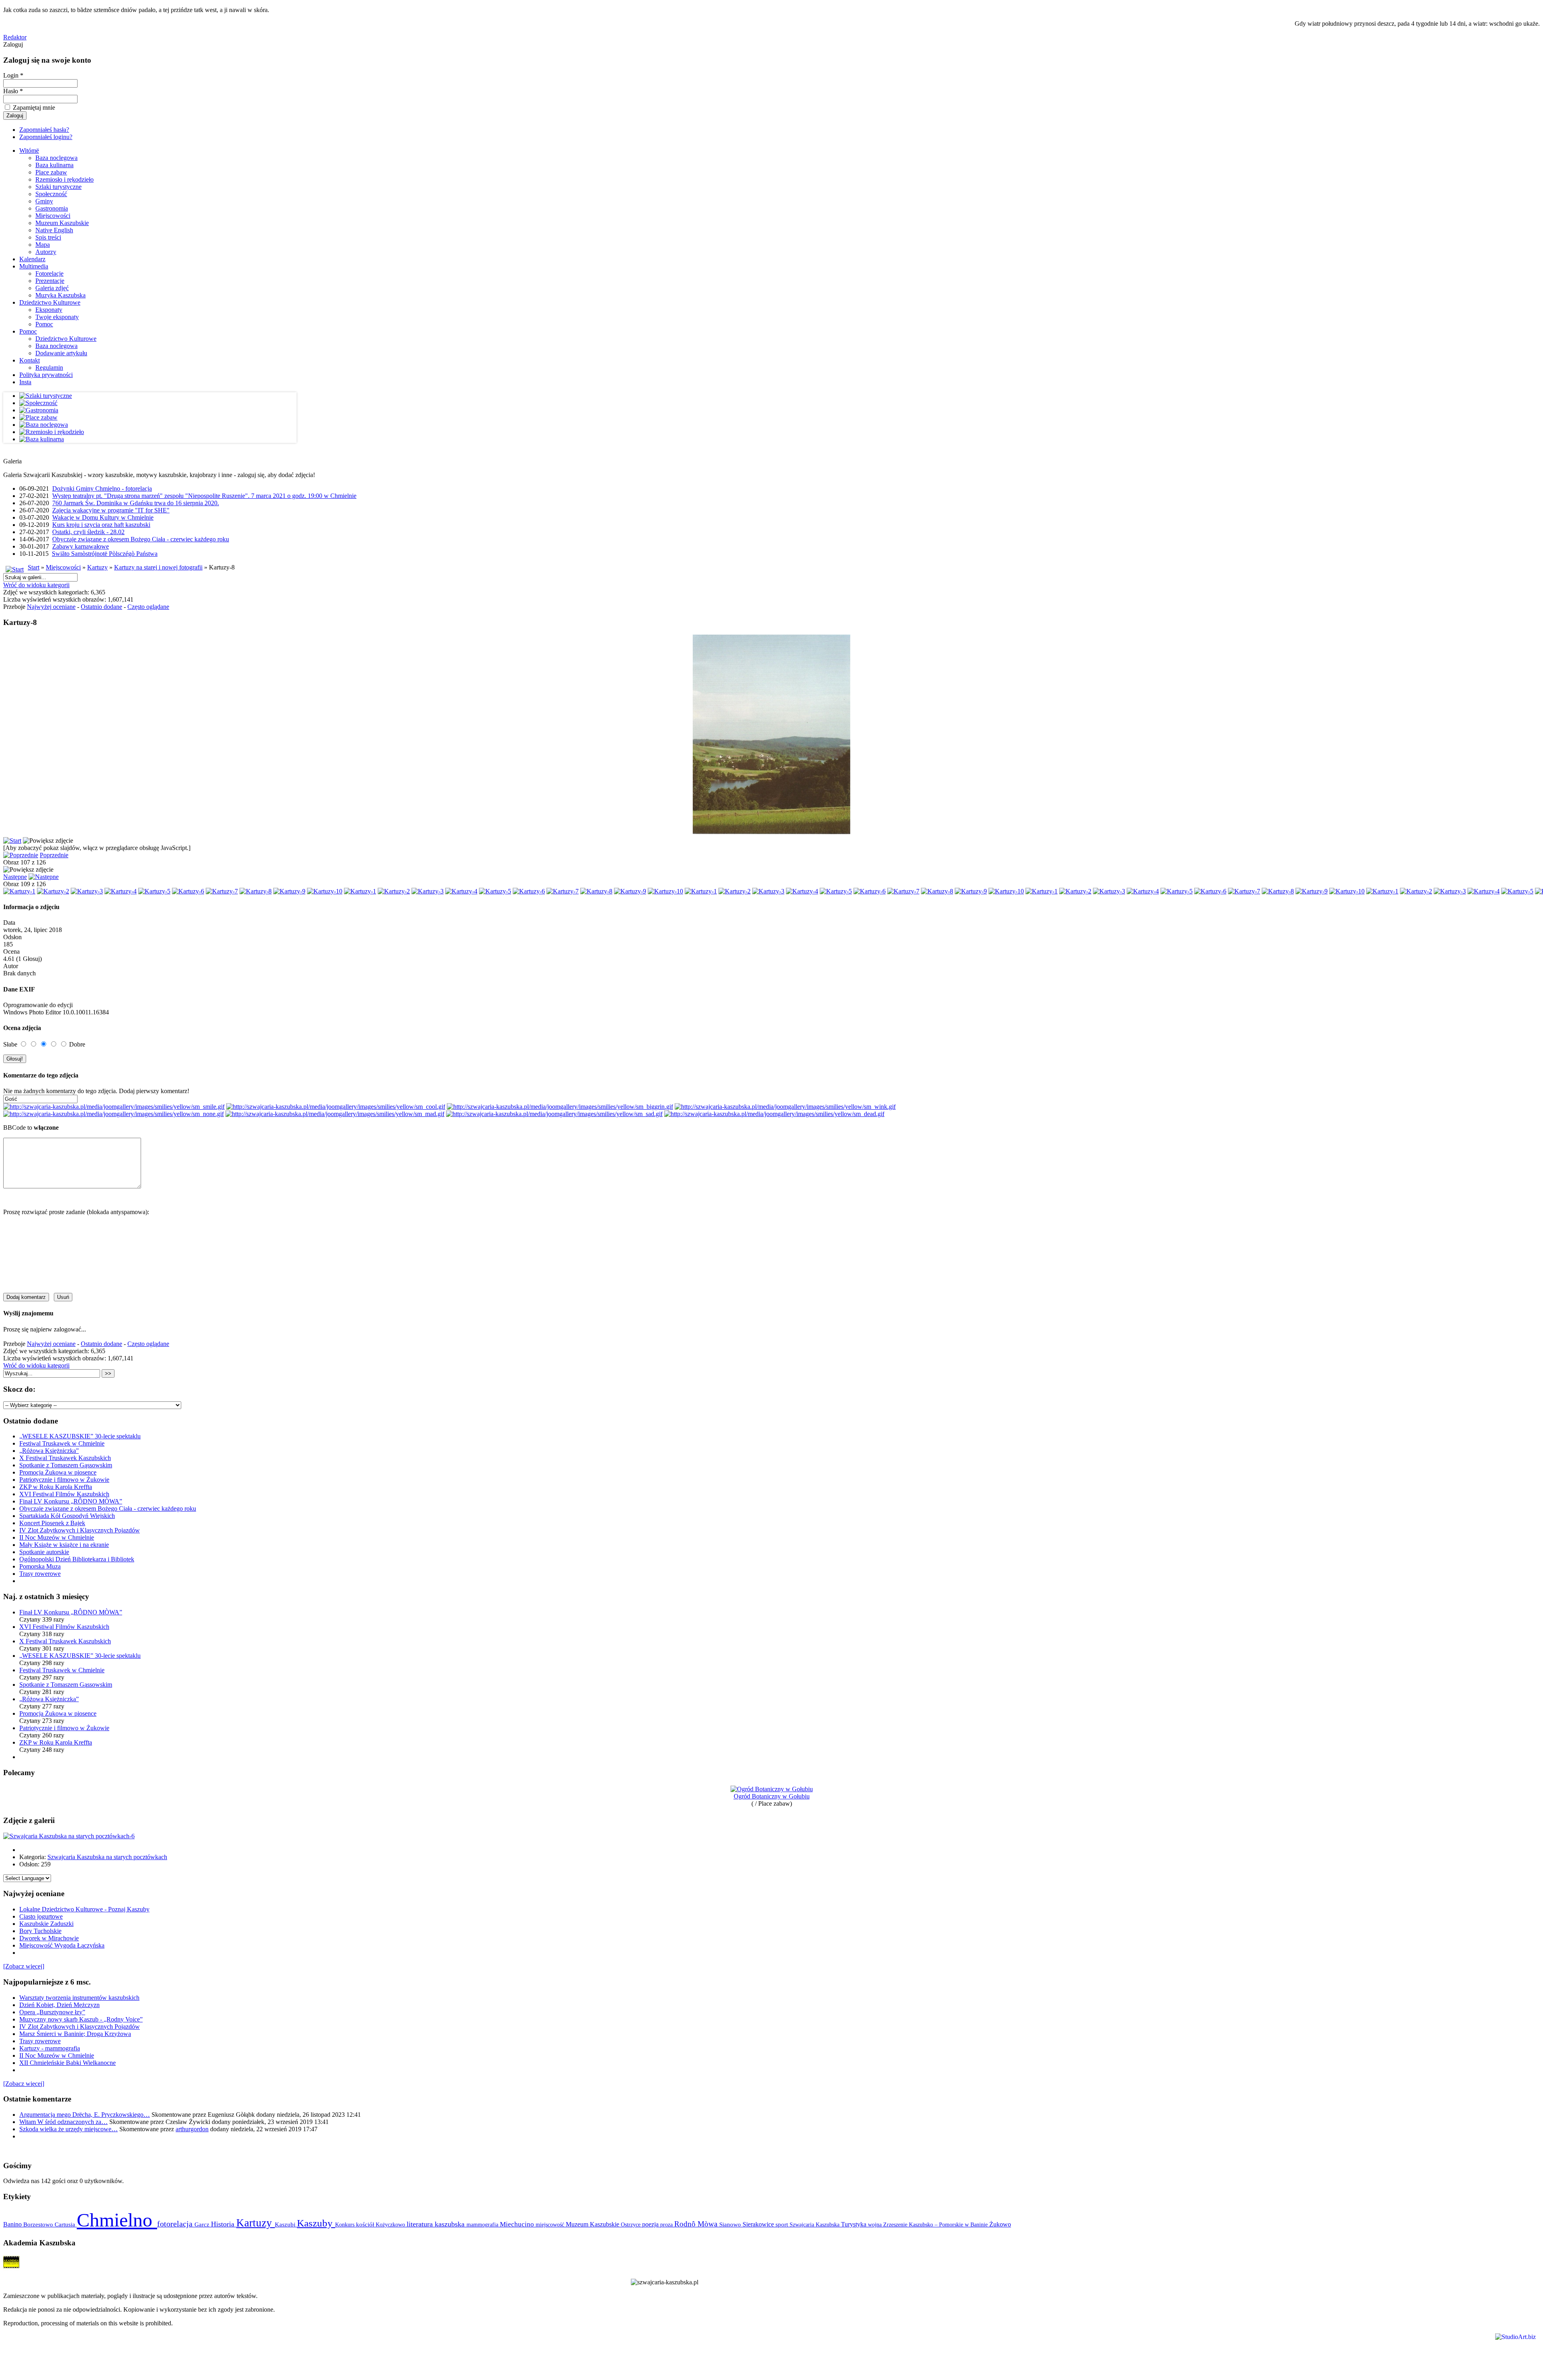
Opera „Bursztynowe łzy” (52, 2012)
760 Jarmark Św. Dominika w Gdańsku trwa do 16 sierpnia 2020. (136, 503)
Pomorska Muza (40, 1566)
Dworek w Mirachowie (49, 1938)
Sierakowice (759, 2224)
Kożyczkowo (391, 2224)
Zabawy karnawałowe (81, 546)
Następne (15, 877)
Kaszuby (316, 2223)
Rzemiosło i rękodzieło (64, 179)
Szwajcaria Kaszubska (815, 2224)
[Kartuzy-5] (154, 891)
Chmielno (117, 2220)
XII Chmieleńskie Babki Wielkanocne (68, 2063)
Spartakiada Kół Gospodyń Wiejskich (67, 1516)
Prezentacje (50, 281)
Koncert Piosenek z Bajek (52, 1523)
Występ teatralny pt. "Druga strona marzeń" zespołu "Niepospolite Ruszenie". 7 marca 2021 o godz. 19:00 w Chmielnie (204, 496)
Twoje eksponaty (57, 317)
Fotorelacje (49, 273)
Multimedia (34, 266)
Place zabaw (51, 172)
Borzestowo (39, 2224)
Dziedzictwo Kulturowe (50, 302)
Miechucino (518, 2224)
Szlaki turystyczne (58, 187)
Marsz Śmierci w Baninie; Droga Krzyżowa (75, 2034)
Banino (13, 2224)
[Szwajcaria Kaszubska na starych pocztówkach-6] (69, 1836)
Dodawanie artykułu (61, 353)
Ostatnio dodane (101, 607)
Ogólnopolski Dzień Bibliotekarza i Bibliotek (77, 1559)
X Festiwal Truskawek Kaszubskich (65, 1458)
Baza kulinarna (54, 165)
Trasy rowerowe (40, 1574)
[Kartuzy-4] (121, 891)
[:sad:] (554, 1114)
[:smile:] (114, 1107)
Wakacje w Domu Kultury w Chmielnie (103, 517)
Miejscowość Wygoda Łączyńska (62, 1945)
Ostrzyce (631, 2225)
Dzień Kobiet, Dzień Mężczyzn (59, 2005)
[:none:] (114, 1114)
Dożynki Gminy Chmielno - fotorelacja (102, 488)
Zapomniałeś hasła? (44, 130)
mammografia (483, 2225)
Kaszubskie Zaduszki (46, 1924)
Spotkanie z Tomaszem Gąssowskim (66, 1465)
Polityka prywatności (46, 375)
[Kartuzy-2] (53, 891)
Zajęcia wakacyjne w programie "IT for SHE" (111, 510)
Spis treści (48, 237)
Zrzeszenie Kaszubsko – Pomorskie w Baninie (936, 2224)
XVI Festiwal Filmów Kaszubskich (64, 1494)
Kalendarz (32, 259)
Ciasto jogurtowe (41, 1916)
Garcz (203, 2224)
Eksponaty (49, 310)
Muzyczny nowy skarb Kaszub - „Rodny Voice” (81, 2019)
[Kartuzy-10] (325, 891)
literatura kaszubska (437, 2224)
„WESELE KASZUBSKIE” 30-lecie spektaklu (80, 1436)
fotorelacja (176, 2224)
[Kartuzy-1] (19, 891)
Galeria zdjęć (52, 288)
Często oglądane (148, 607)
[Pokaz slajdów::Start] (12, 841)
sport (783, 2224)
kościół (366, 2224)
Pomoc (44, 324)
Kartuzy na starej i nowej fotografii (158, 567)
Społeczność (51, 194)
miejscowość (551, 2224)
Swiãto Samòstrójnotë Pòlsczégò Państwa (105, 554)
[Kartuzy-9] (289, 891)
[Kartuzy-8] (256, 891)
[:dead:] (774, 1114)
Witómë (29, 151)
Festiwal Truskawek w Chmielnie (62, 1443)
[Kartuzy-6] (188, 891)
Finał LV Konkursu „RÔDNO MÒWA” (71, 1501)
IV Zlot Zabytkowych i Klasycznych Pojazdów (80, 1530)
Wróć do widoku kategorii (36, 585)
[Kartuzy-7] (222, 891)
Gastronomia (52, 208)
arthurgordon (192, 2129)
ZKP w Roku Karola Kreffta (56, 1487)
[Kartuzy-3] (87, 891)
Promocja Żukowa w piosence (58, 1472)
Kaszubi (286, 2224)
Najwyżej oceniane (51, 607)
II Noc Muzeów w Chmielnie (57, 1537)
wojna (876, 2224)
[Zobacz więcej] (24, 1966)
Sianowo (731, 2224)
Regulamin (49, 368)
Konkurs (346, 2224)
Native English (54, 230)
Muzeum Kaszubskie (62, 223)
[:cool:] (336, 1107)
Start (34, 567)
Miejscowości (53, 216)
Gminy (44, 201)
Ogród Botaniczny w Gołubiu (772, 1796)
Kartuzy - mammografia (50, 2048)
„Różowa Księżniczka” (49, 1451)
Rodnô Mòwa (697, 2224)
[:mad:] (335, 1114)
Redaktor (15, 37)
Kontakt (30, 360)
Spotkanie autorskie (44, 1552)
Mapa (43, 245)
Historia (224, 2224)
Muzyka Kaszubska (60, 295)
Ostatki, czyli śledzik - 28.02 (88, 532)
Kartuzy (97, 567)
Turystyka (854, 2224)
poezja (651, 2224)
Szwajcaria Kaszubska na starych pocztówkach (107, 1857)
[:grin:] (560, 1107)
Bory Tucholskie (40, 1931)
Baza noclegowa (56, 158)
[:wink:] (785, 1107)
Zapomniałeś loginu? (46, 137)
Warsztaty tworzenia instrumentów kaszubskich (79, 1998)
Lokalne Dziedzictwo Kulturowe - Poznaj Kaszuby (84, 1909)
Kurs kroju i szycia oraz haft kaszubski (101, 525)
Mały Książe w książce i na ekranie (64, 1545)
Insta (25, 382)
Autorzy (46, 252)
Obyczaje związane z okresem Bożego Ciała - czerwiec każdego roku (141, 539)
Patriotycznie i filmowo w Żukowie (64, 1480)
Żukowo (1000, 2224)
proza (667, 2224)
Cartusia (66, 2224)
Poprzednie (54, 855)
